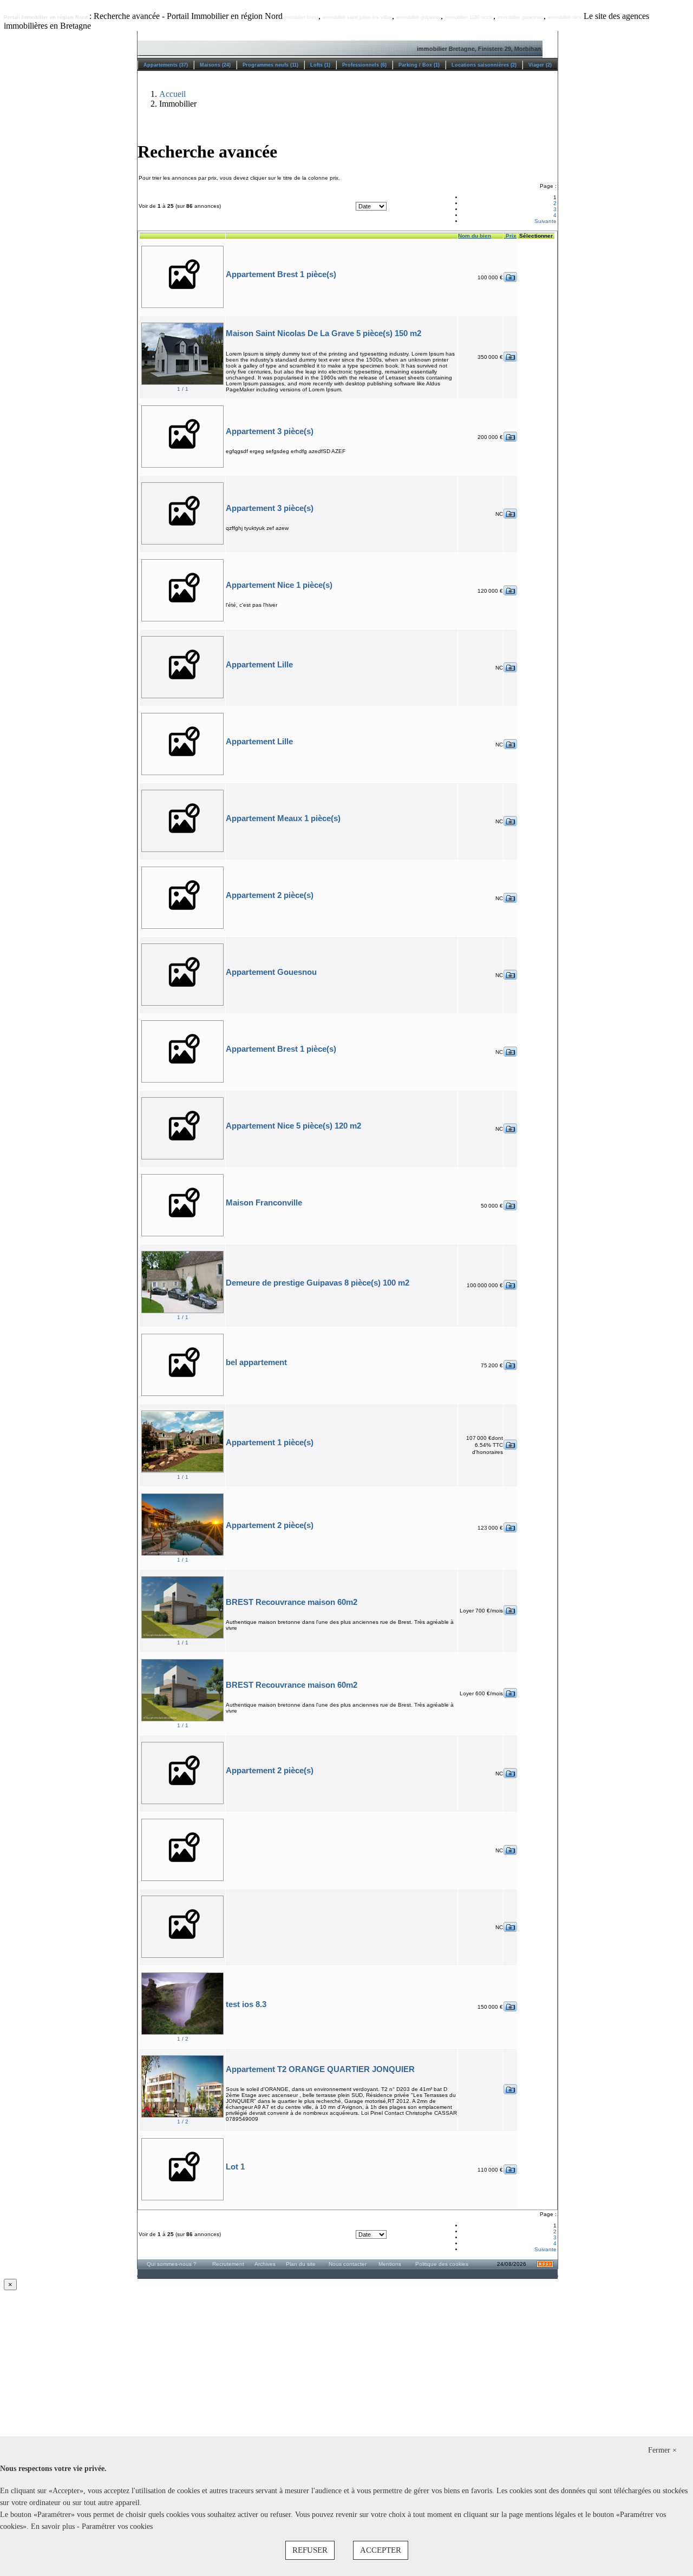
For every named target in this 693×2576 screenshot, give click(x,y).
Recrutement (228, 2264)
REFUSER (310, 2550)
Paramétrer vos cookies (117, 2526)
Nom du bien (475, 236)
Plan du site (301, 2264)
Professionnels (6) (364, 65)
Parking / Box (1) (419, 65)
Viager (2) (540, 65)
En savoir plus (54, 2526)
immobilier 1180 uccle (469, 17)
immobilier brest (300, 17)
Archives (265, 2264)
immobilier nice (565, 17)
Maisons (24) (215, 65)
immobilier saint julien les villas (357, 17)
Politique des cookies (442, 2264)
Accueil (172, 94)
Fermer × (662, 2450)
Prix (510, 236)
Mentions (390, 2264)
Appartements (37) (166, 65)
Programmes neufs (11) (270, 65)
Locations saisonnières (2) (484, 65)
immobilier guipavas (419, 17)
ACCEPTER (381, 2550)
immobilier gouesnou (521, 17)
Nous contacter (348, 2264)
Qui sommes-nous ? (172, 2264)
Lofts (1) (320, 65)
